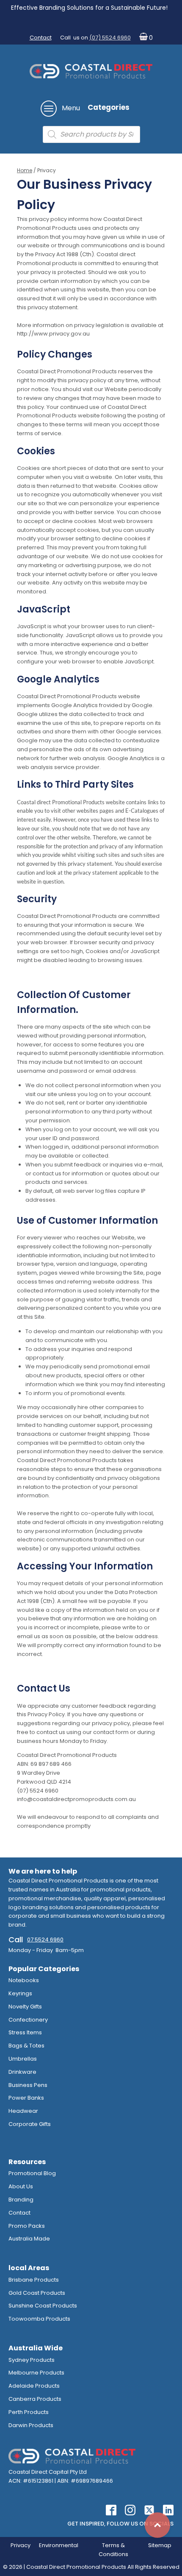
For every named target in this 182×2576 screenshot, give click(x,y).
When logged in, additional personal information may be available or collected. (92, 1151)
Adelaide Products (34, 2386)
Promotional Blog (32, 2173)
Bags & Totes (26, 2046)
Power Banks (26, 2098)
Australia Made (29, 2239)
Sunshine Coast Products (43, 2306)
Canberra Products (35, 2399)
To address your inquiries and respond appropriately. (79, 1354)
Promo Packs (27, 2226)
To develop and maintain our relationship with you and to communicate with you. (94, 1336)
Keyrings (20, 1993)
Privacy (21, 2545)
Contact (41, 38)
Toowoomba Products (39, 2319)
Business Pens (28, 2085)
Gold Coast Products (37, 2293)
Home (25, 170)
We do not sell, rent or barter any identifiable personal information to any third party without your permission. (89, 1112)
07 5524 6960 (45, 1940)
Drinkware (22, 2072)
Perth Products (29, 2412)
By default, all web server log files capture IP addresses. (85, 1195)
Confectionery (28, 2020)
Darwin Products (31, 2425)
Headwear (23, 2111)
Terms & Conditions (113, 2550)
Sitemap (160, 2545)
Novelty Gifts (25, 2007)
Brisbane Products (34, 2280)
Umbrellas (23, 2059)
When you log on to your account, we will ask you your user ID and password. (92, 1134)
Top (157, 2525)
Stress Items (25, 2032)
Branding (21, 2200)
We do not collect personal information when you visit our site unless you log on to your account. (93, 1090)
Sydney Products (32, 2360)
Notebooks (24, 1980)
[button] (144, 38)
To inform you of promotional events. (76, 1393)
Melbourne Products (36, 2373)
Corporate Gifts (30, 2124)
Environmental (59, 2545)
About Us (21, 2186)
